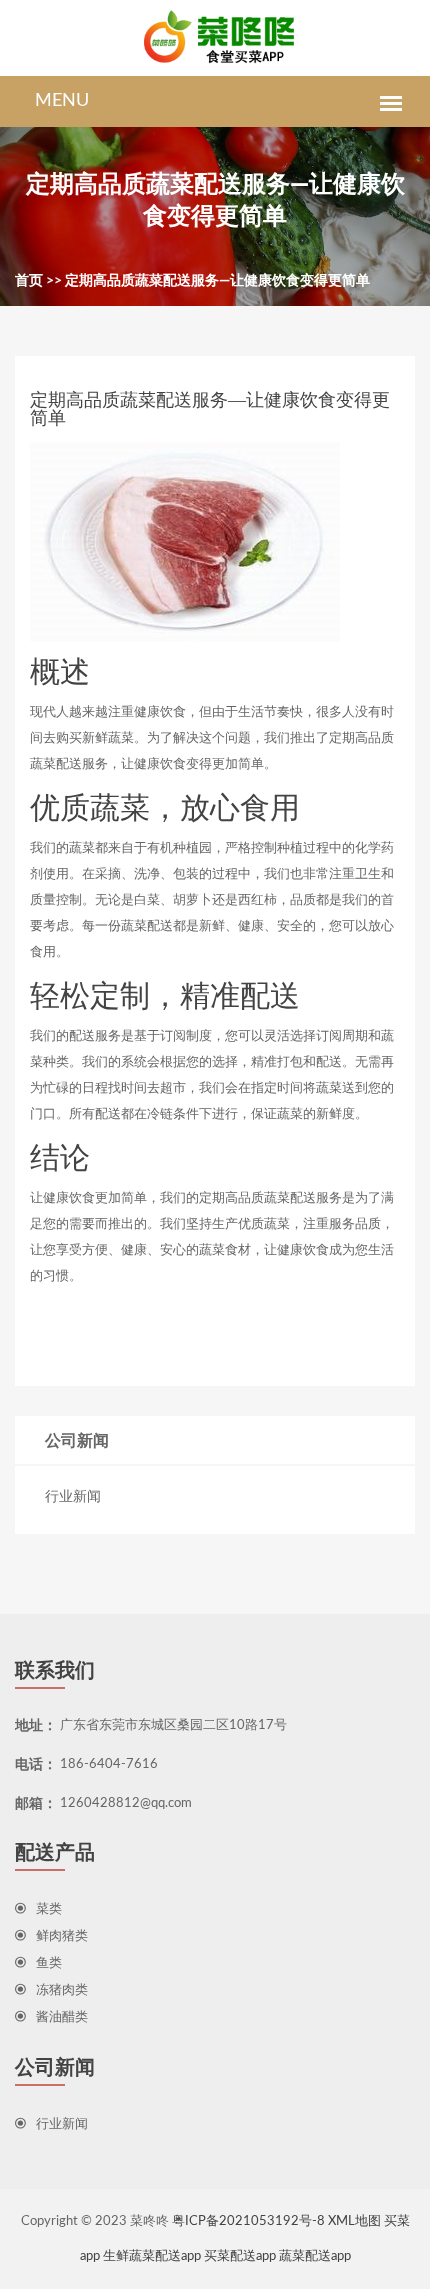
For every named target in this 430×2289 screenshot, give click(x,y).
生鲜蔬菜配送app (152, 2256)
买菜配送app (240, 2256)
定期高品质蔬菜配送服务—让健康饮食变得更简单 (217, 281)
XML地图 (354, 2221)
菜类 (49, 1909)
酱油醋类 (62, 2017)
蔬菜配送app (315, 2256)
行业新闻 (73, 1497)
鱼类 (49, 1963)
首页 (29, 281)
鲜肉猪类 (62, 1936)
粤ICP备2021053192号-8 (248, 2221)
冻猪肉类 (62, 1990)
